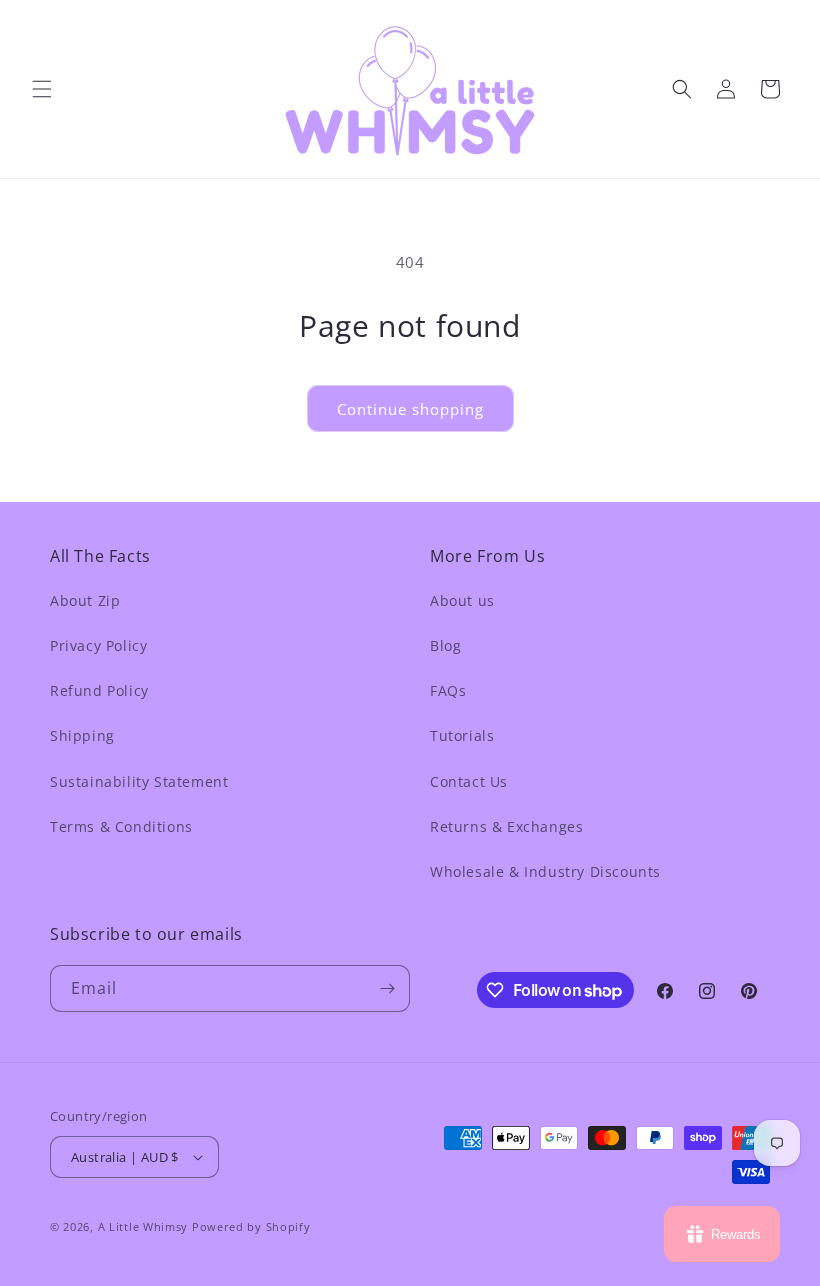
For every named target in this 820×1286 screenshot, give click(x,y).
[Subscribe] (387, 988)
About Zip (85, 600)
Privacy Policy (98, 645)
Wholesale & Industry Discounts (545, 871)
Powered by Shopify (251, 1226)
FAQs (448, 690)
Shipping (82, 735)
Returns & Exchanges (506, 826)
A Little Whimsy (143, 1226)
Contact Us (469, 781)
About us (462, 600)
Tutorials (462, 735)
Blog (445, 645)
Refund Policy (99, 690)
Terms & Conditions (121, 826)
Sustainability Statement (139, 781)
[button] (42, 89)
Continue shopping (410, 409)
